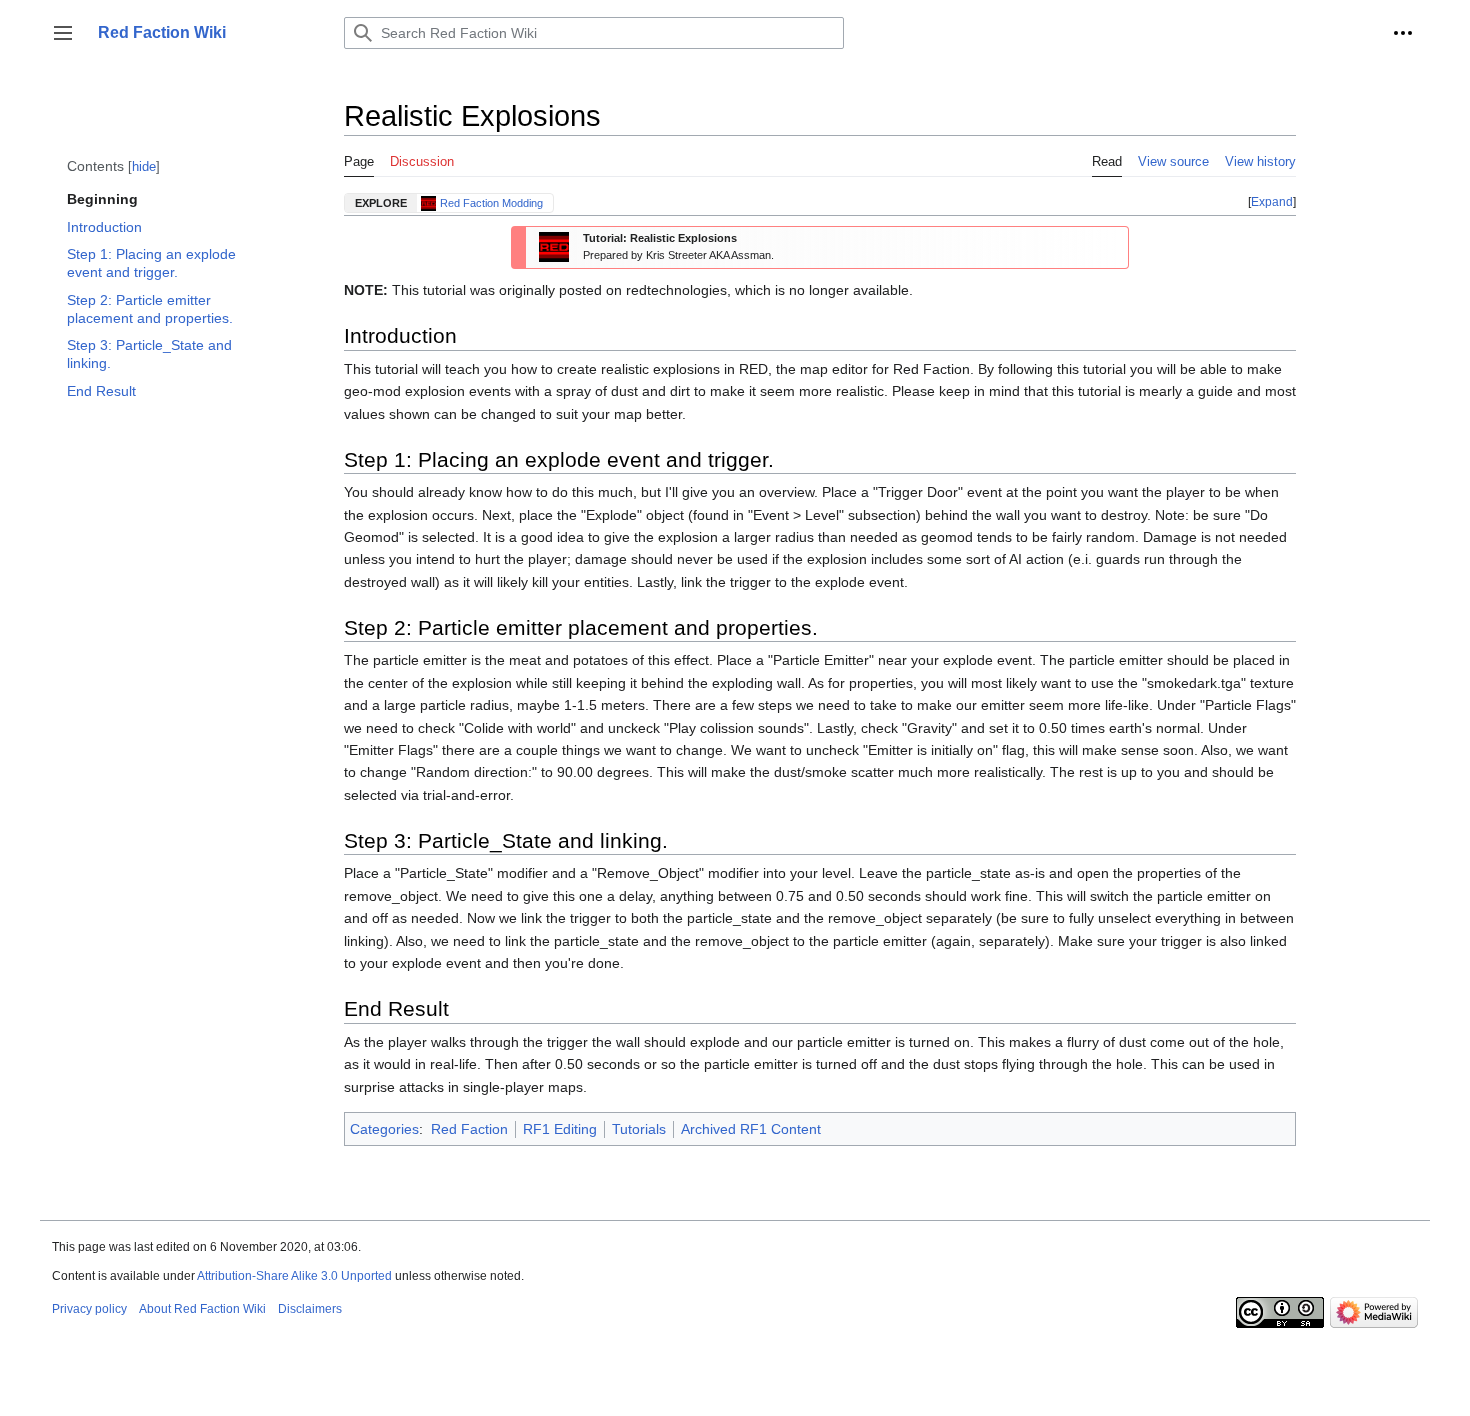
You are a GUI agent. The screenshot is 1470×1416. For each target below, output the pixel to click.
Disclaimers (310, 1309)
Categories (384, 1129)
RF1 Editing (560, 1129)
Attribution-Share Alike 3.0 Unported (294, 1276)
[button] (63, 33)
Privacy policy (89, 1309)
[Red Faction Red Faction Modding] (430, 203)
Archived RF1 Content (751, 1129)
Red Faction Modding (491, 203)
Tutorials (639, 1129)
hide (144, 166)
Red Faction (469, 1129)
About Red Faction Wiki (202, 1309)
